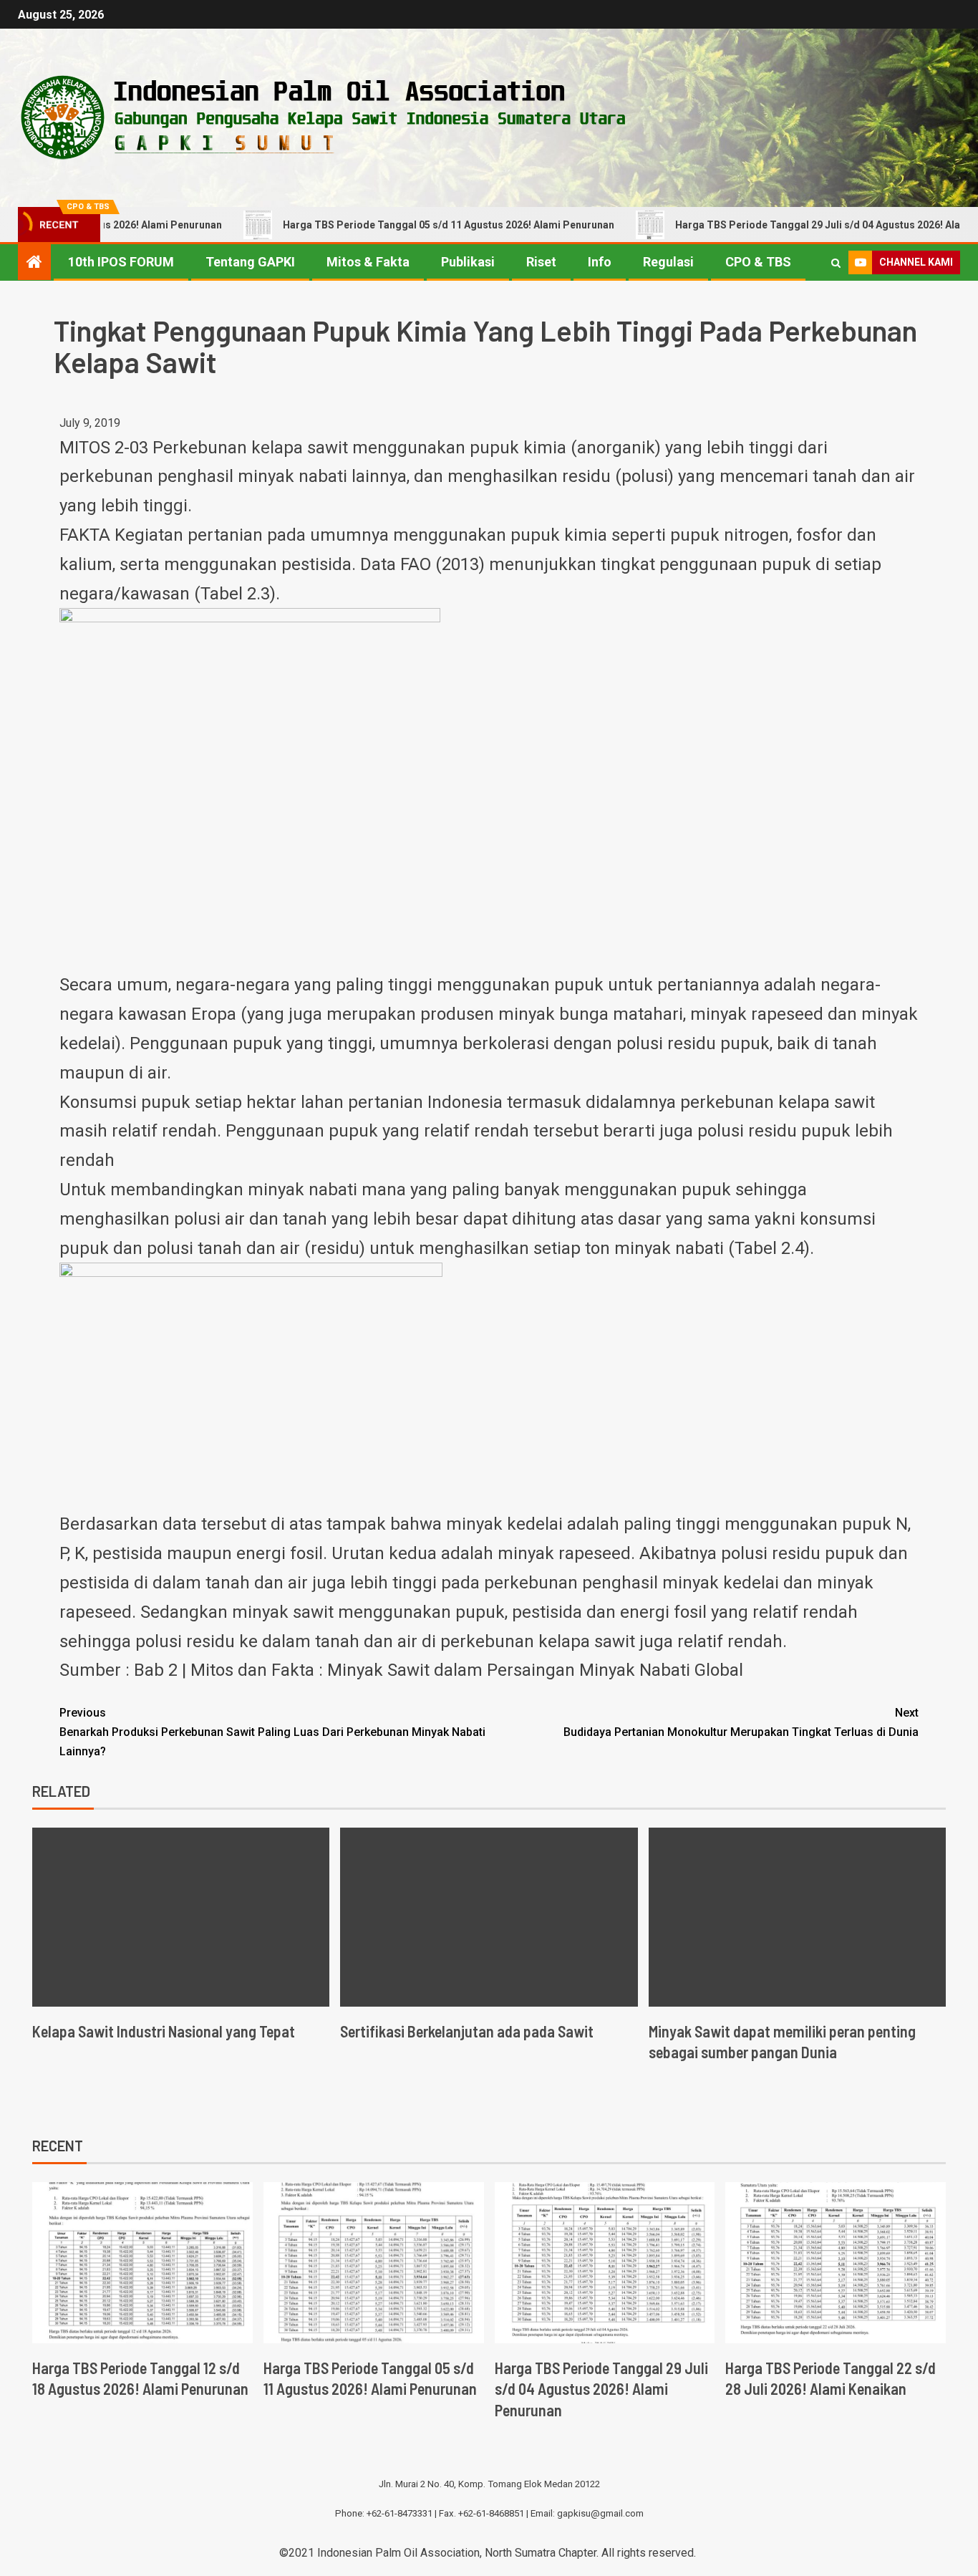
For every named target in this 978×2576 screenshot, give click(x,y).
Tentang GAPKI (250, 262)
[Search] (836, 263)
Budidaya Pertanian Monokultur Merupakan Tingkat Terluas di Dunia (741, 1722)
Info (600, 262)
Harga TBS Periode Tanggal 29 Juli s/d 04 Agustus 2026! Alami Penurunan (601, 2389)
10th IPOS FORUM (121, 262)
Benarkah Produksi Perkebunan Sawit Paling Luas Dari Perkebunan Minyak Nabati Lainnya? (272, 1732)
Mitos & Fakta (368, 262)
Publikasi (468, 262)
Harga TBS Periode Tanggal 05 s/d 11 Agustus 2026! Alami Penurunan (393, 225)
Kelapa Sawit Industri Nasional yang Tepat (164, 2031)
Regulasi (668, 262)
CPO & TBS (758, 262)
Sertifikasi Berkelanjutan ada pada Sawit (467, 2031)
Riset (541, 262)
